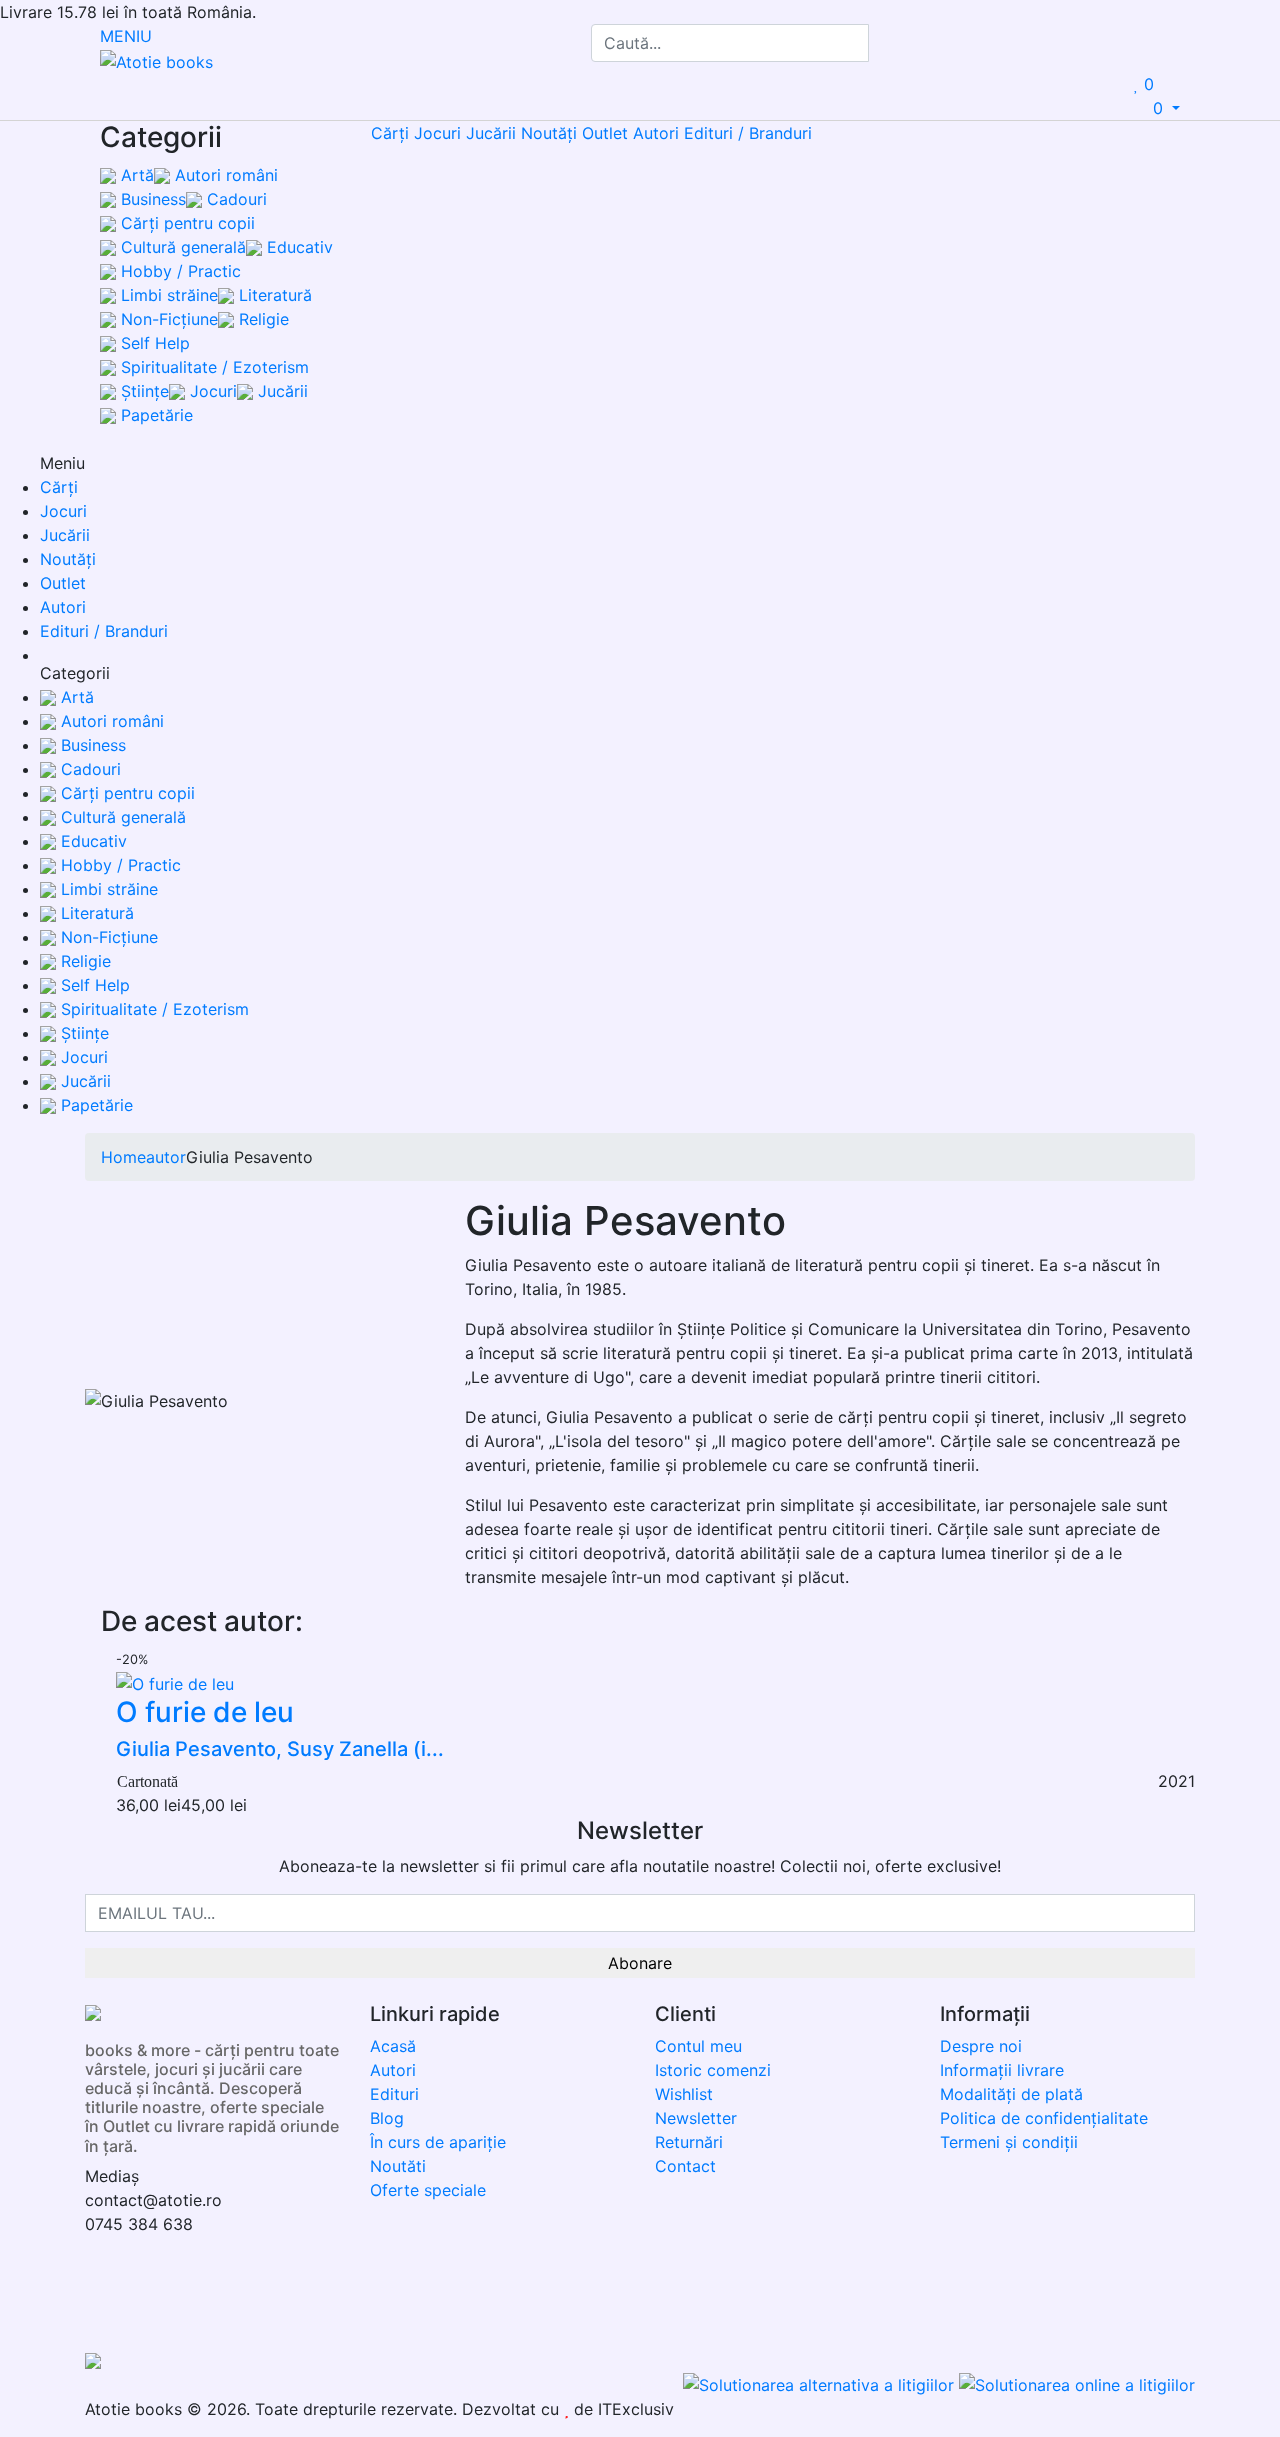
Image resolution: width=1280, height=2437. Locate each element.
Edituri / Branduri (748, 133)
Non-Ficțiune (167, 319)
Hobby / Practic (178, 271)
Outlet (605, 133)
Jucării (280, 391)
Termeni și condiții (1009, 2142)
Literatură (273, 295)
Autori (656, 133)
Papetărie (154, 415)
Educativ (297, 247)
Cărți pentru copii (185, 223)
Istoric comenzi (713, 2070)
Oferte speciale (428, 2190)
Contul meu (698, 2046)
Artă (135, 175)
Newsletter (696, 2118)
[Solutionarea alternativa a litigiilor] (821, 2384)
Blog (387, 2118)
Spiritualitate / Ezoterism (212, 367)
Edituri (394, 2094)
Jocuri (211, 391)
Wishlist (684, 2094)
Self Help (153, 343)
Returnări (689, 2142)
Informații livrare (1002, 2070)
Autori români (224, 175)
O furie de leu (205, 1712)
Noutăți (549, 133)
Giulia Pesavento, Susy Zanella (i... (280, 1749)
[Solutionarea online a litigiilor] (1077, 2384)
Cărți (390, 133)
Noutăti (398, 2166)
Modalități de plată (1011, 2094)
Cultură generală (181, 247)
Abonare (640, 1963)
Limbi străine (167, 295)
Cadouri (234, 199)
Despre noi (981, 2046)
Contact (685, 2166)
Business (151, 199)
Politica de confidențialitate (1044, 2118)
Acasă (393, 2046)
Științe (142, 391)
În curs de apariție (438, 2142)
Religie (261, 319)
